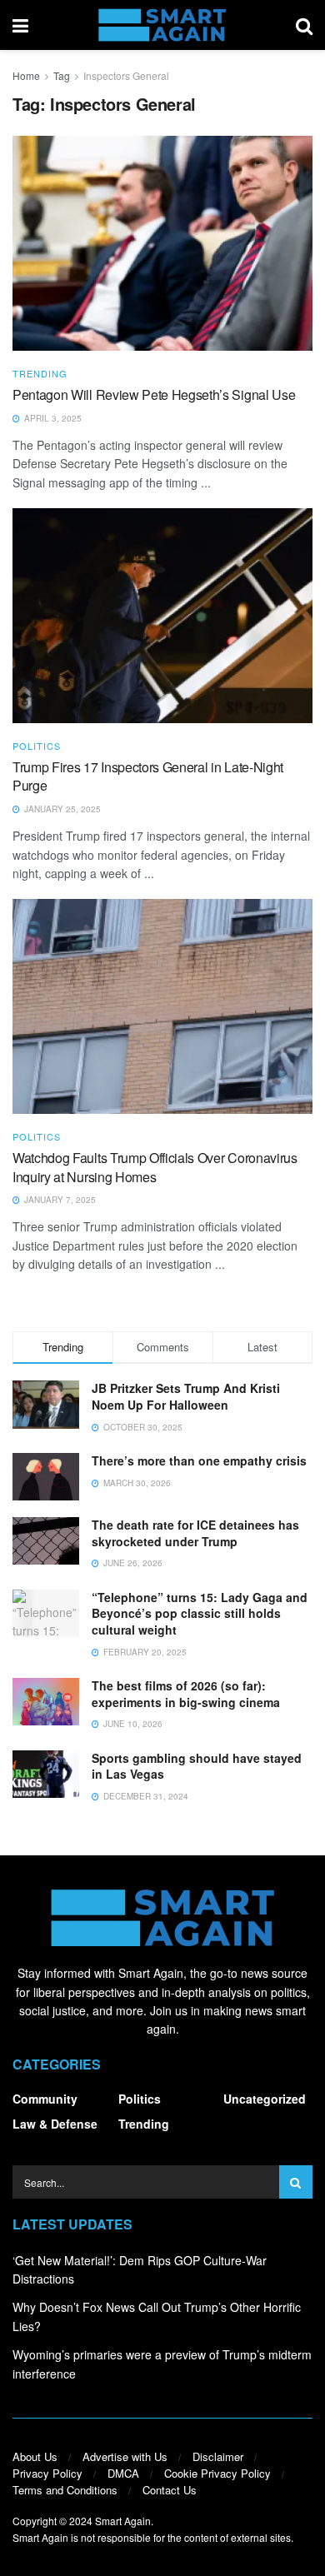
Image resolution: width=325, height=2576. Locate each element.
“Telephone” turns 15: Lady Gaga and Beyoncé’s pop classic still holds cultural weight (200, 1613)
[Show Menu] (20, 25)
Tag (62, 75)
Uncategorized (265, 2099)
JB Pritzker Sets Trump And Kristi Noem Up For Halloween (186, 1396)
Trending (40, 374)
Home (26, 75)
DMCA (123, 2473)
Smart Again (123, 2521)
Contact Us (170, 2490)
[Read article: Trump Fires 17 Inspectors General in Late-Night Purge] (162, 615)
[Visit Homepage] (162, 25)
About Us (35, 2456)
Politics (37, 746)
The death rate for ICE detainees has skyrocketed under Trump (195, 1533)
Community (45, 2099)
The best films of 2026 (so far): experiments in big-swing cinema (186, 1694)
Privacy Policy (47, 2473)
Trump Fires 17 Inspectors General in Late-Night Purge (148, 776)
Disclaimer (218, 2456)
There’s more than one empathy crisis (199, 1460)
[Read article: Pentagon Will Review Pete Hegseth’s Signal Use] (162, 243)
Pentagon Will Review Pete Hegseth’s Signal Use (154, 394)
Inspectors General (126, 75)
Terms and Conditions (65, 2490)
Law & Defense (55, 2124)
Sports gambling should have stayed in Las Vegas (197, 1766)
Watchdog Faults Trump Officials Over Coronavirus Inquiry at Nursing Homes (155, 1167)
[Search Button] (304, 25)
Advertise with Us (125, 2456)
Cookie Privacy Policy (217, 2473)
